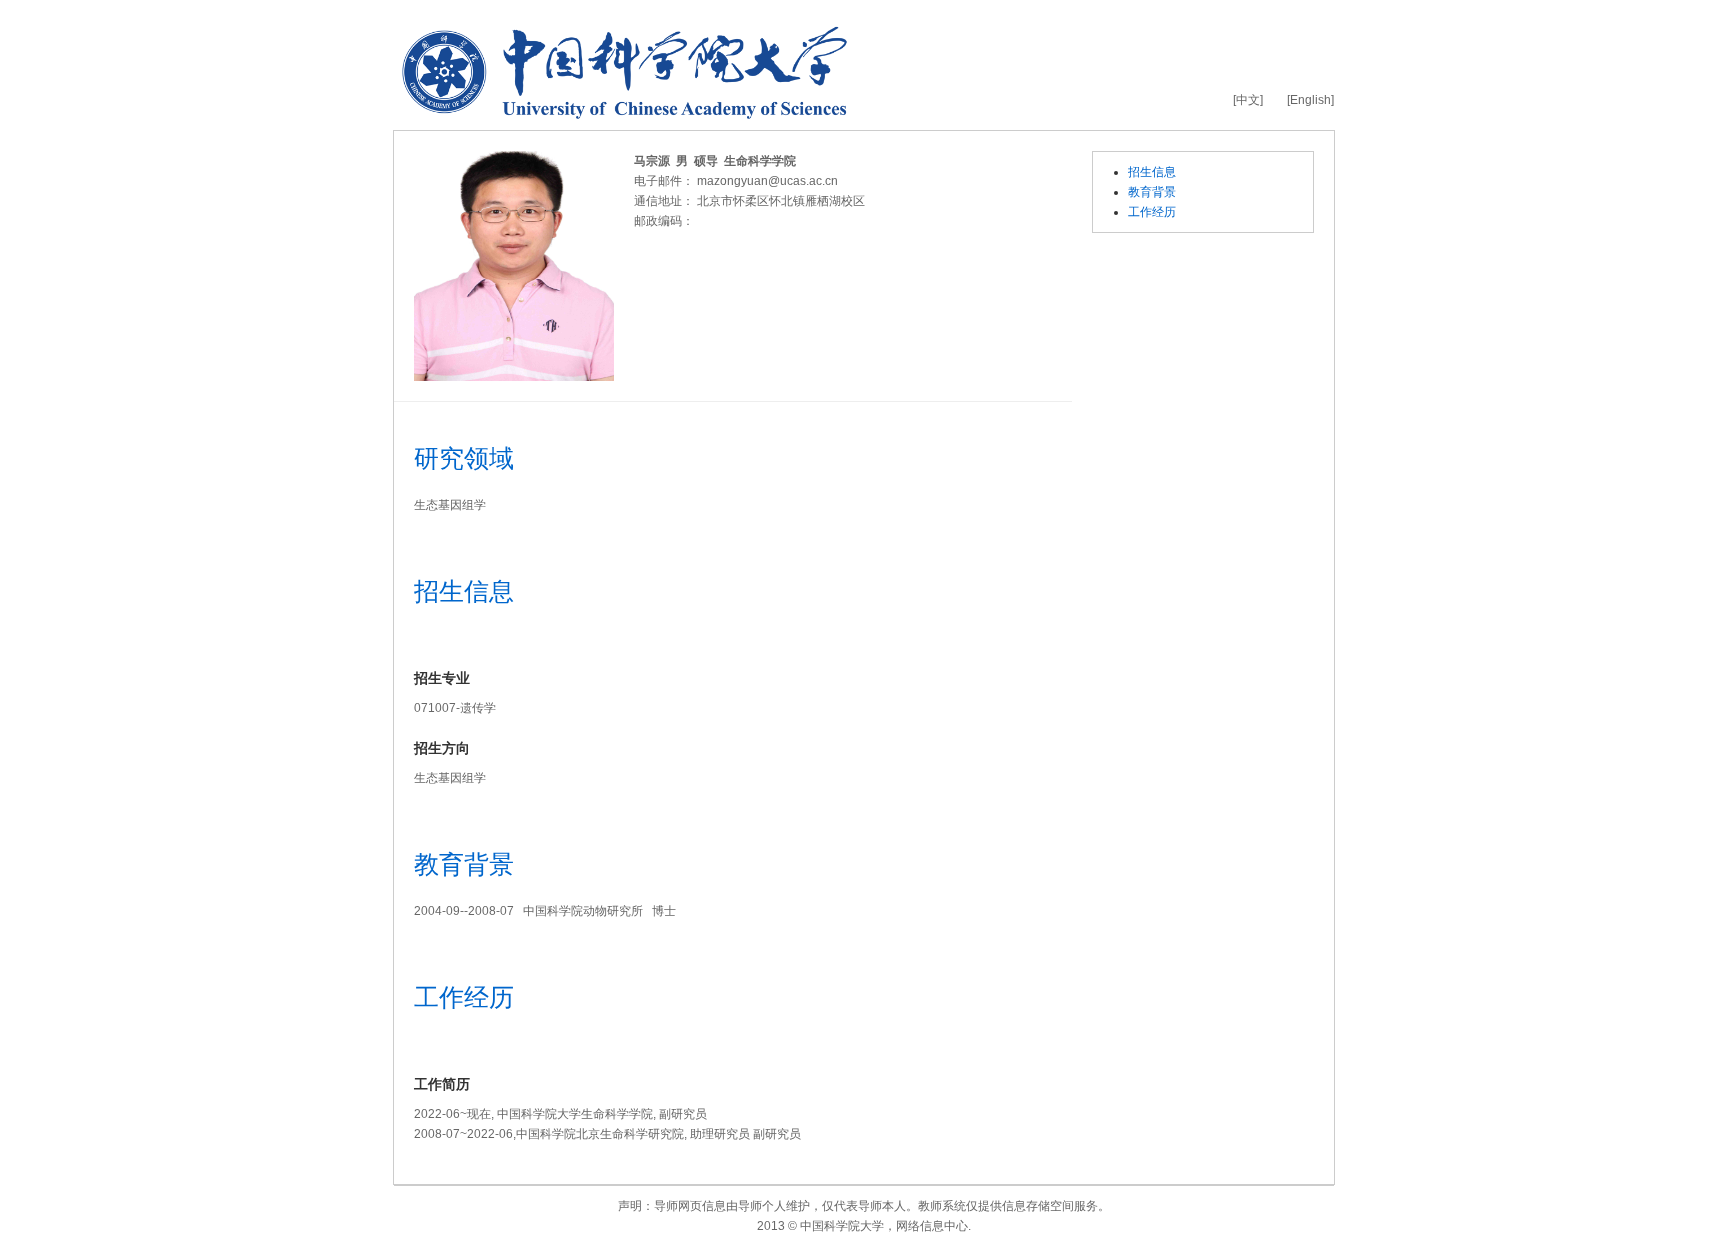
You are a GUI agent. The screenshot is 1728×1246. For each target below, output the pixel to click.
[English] (1310, 100)
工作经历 (1152, 212)
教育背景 (1152, 192)
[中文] (1248, 100)
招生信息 (1152, 172)
